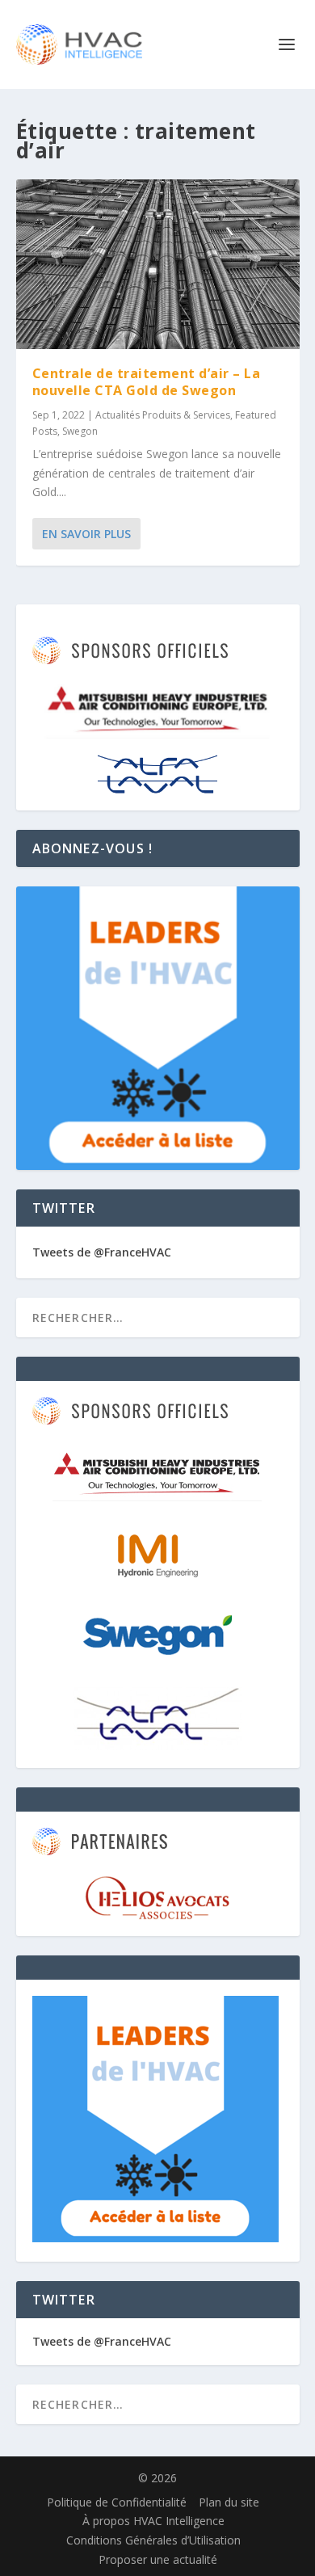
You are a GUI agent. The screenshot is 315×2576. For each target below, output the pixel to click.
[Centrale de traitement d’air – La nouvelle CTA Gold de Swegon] (158, 264)
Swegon (80, 431)
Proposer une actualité (158, 2559)
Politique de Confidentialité (117, 2502)
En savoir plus (86, 534)
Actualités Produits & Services (163, 415)
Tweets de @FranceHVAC (102, 1252)
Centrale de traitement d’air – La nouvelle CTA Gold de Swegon (147, 382)
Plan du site (229, 2502)
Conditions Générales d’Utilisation (153, 2540)
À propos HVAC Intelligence (153, 2521)
